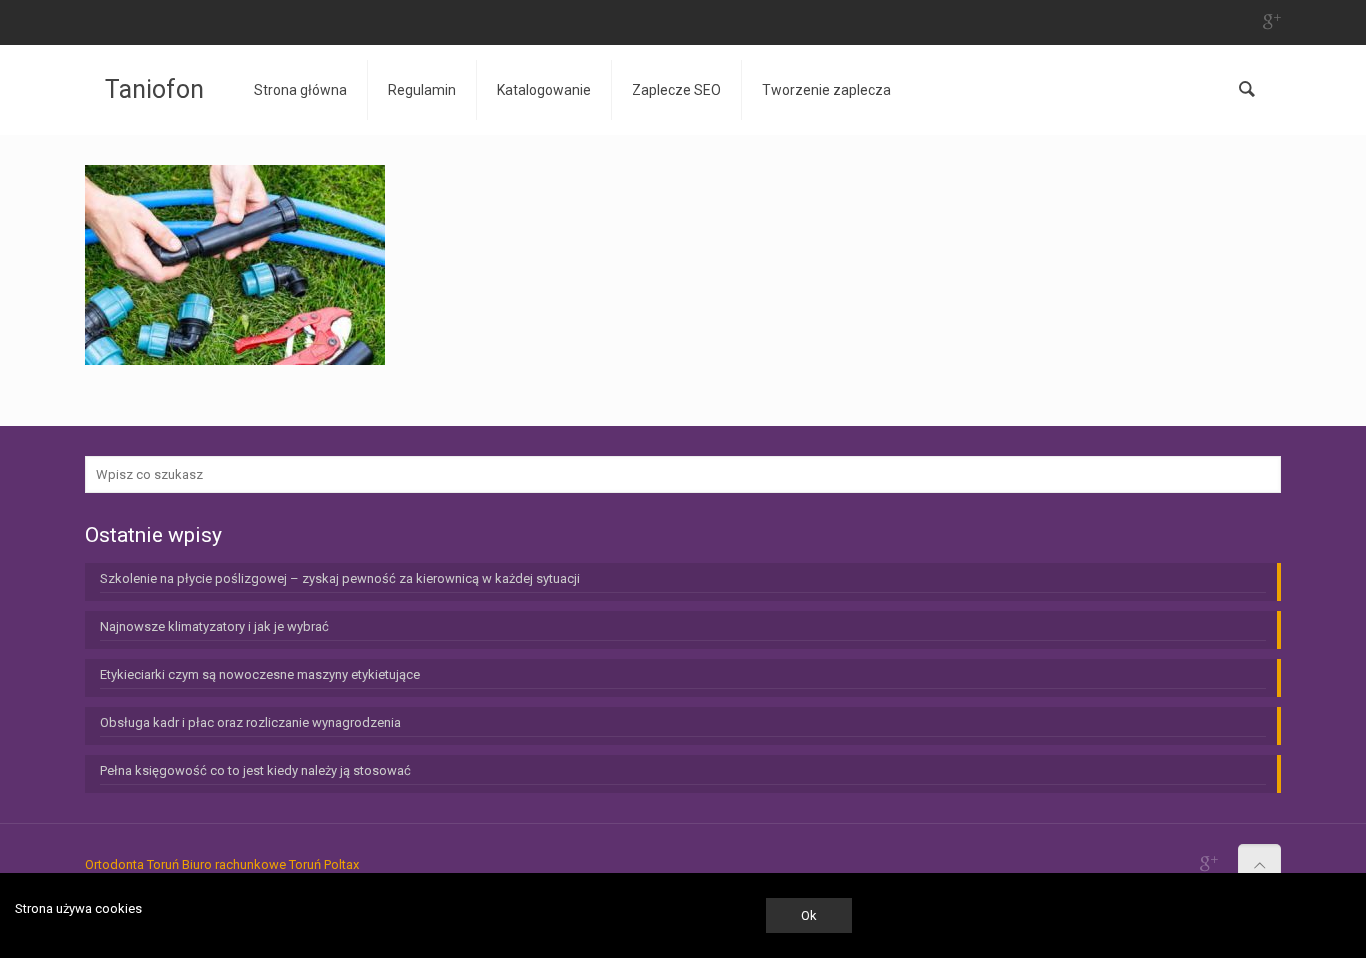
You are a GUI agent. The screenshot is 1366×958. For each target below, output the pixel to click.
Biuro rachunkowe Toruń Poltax (270, 864)
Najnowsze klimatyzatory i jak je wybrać (214, 626)
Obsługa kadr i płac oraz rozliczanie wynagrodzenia (250, 722)
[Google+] (1270, 22)
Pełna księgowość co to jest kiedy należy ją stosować (255, 770)
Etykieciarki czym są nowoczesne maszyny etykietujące (260, 674)
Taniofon (154, 89)
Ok (809, 915)
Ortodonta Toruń (132, 864)
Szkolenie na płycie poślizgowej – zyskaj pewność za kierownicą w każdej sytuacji (340, 578)
